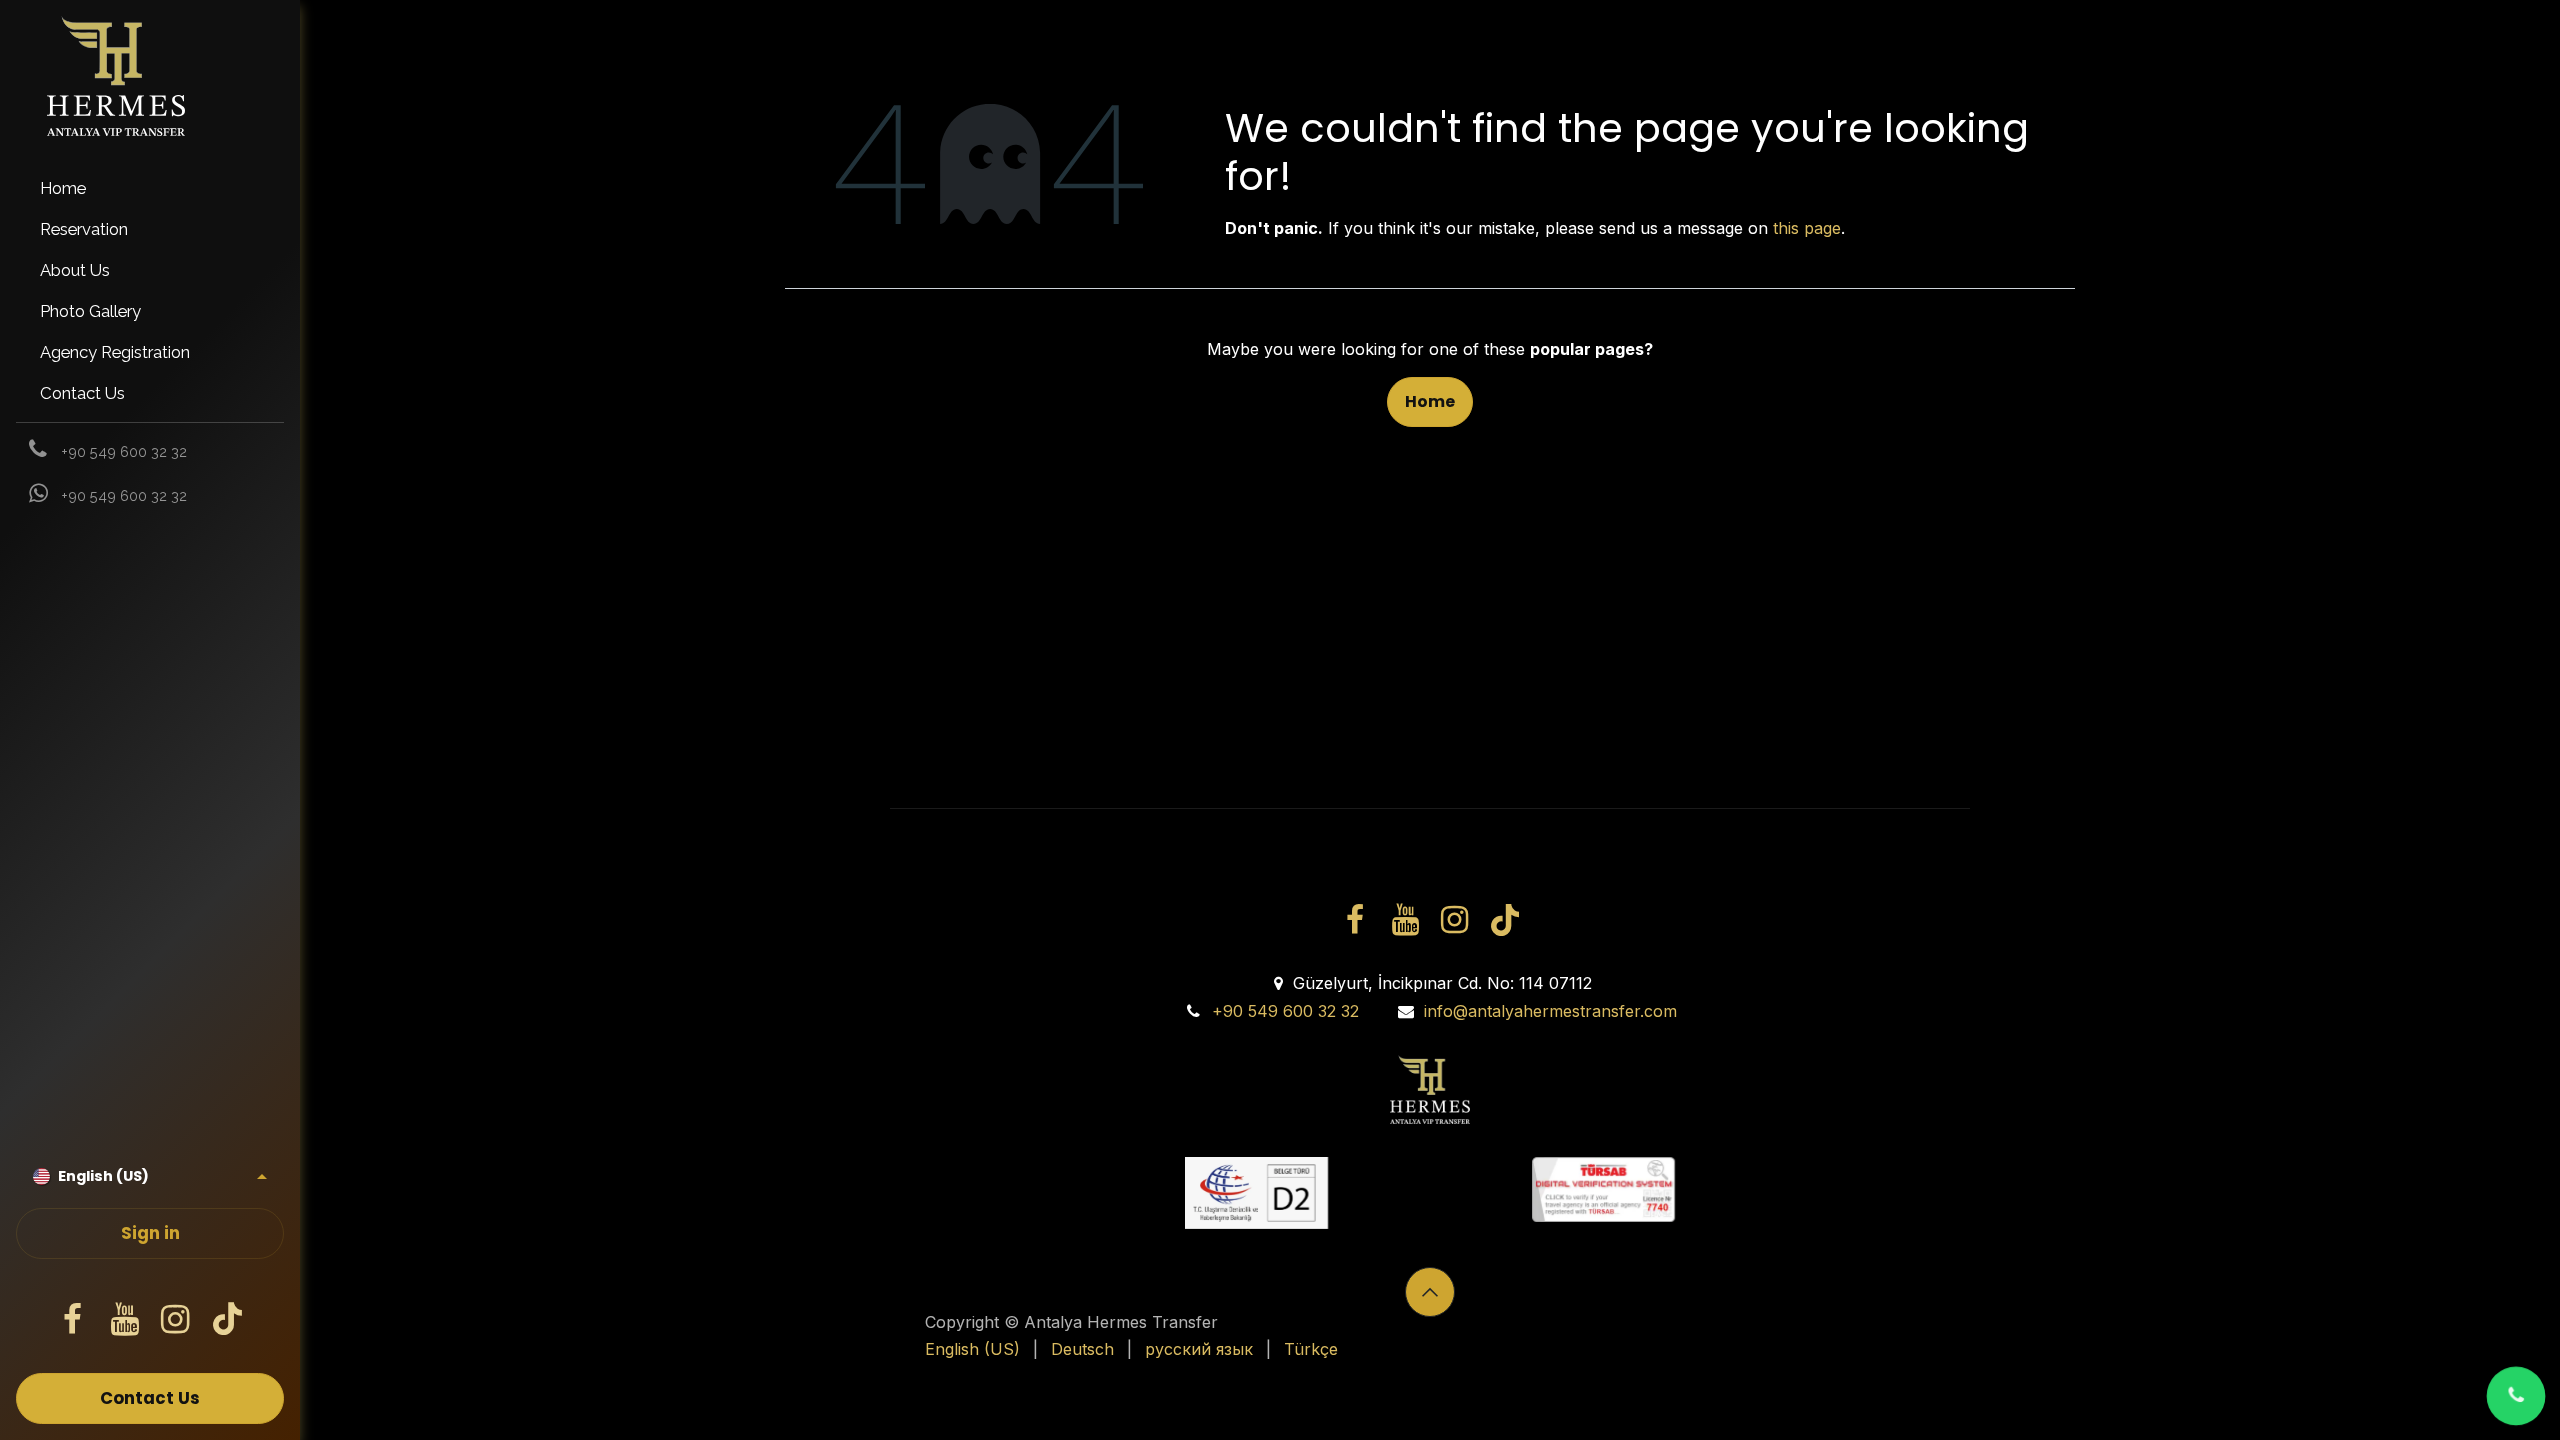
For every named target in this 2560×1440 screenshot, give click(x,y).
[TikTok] (227, 1320)
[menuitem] (150, 188)
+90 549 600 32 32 (1285, 1011)
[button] (1430, 1292)
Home (1430, 401)
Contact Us (150, 1398)
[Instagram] (176, 1320)
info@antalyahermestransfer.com (1550, 1011)
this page (1807, 228)
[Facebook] (73, 1320)
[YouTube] (124, 1320)
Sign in (150, 1233)
